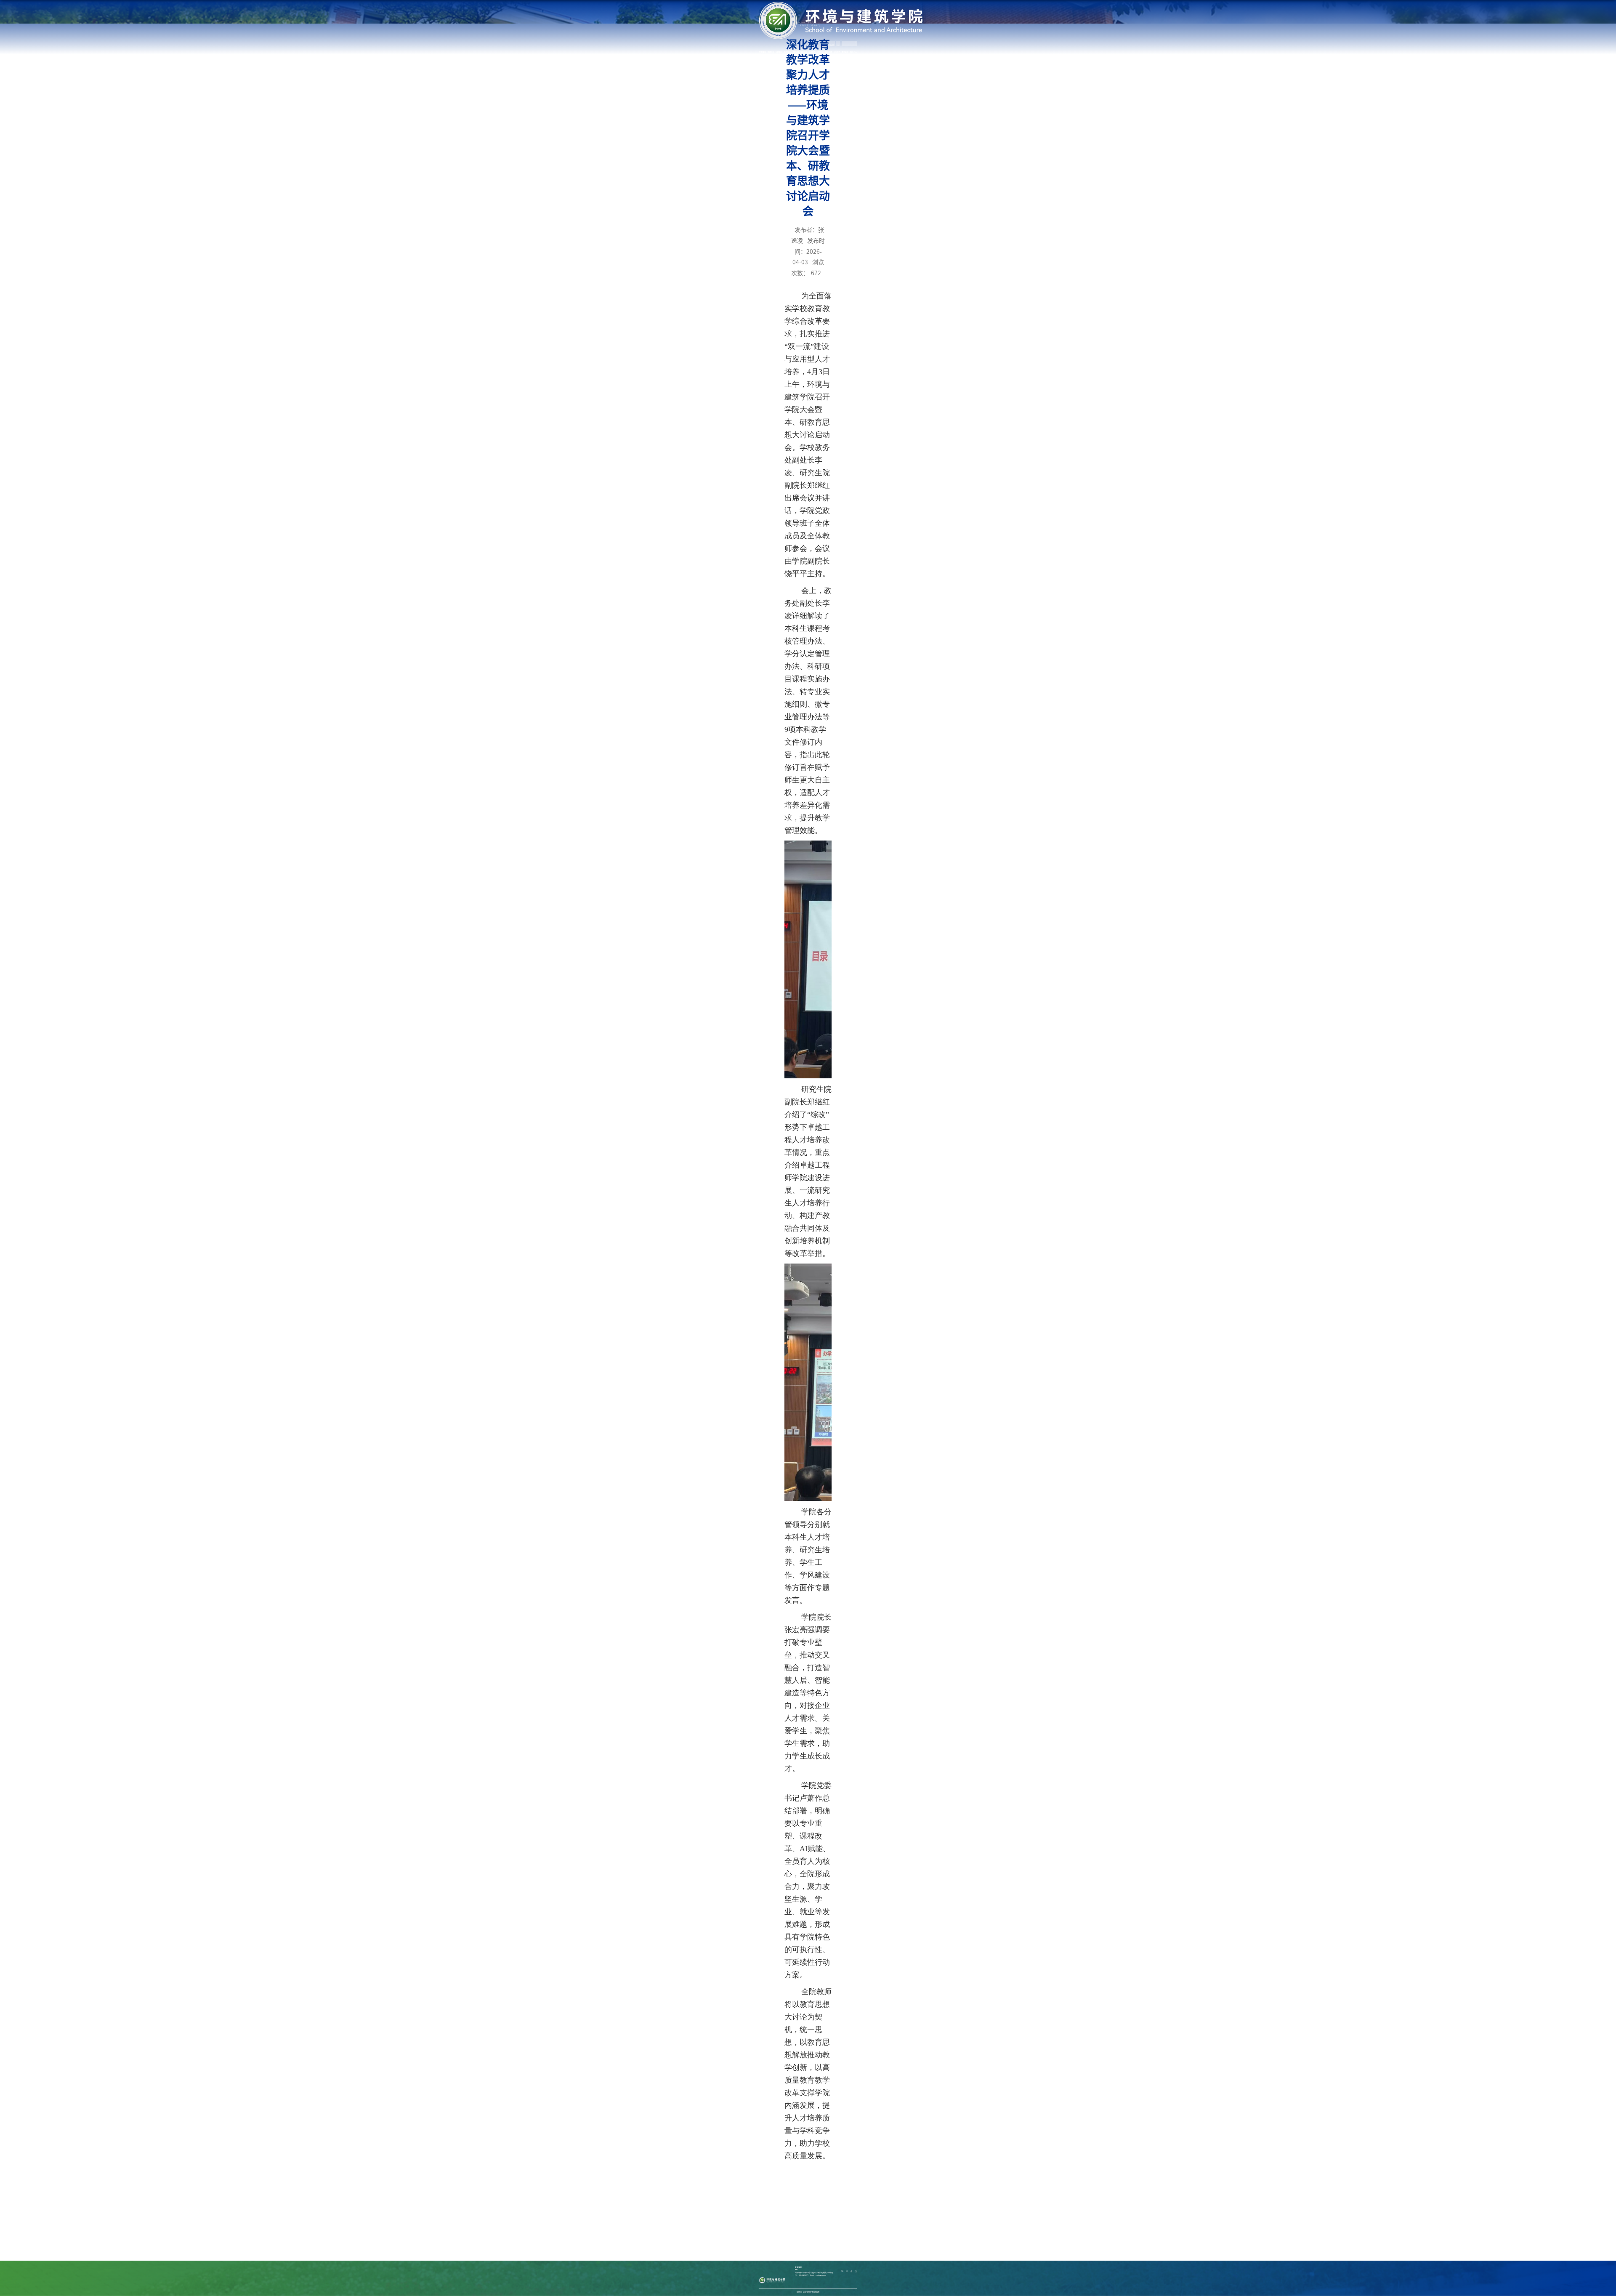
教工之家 (845, 52)
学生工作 (837, 52)
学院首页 (763, 52)
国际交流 (829, 52)
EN (838, 45)
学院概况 (779, 52)
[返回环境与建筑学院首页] (841, 4)
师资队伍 (787, 52)
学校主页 (831, 45)
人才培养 (812, 52)
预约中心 (853, 52)
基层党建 (796, 52)
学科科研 (820, 52)
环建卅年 (771, 52)
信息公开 (804, 52)
